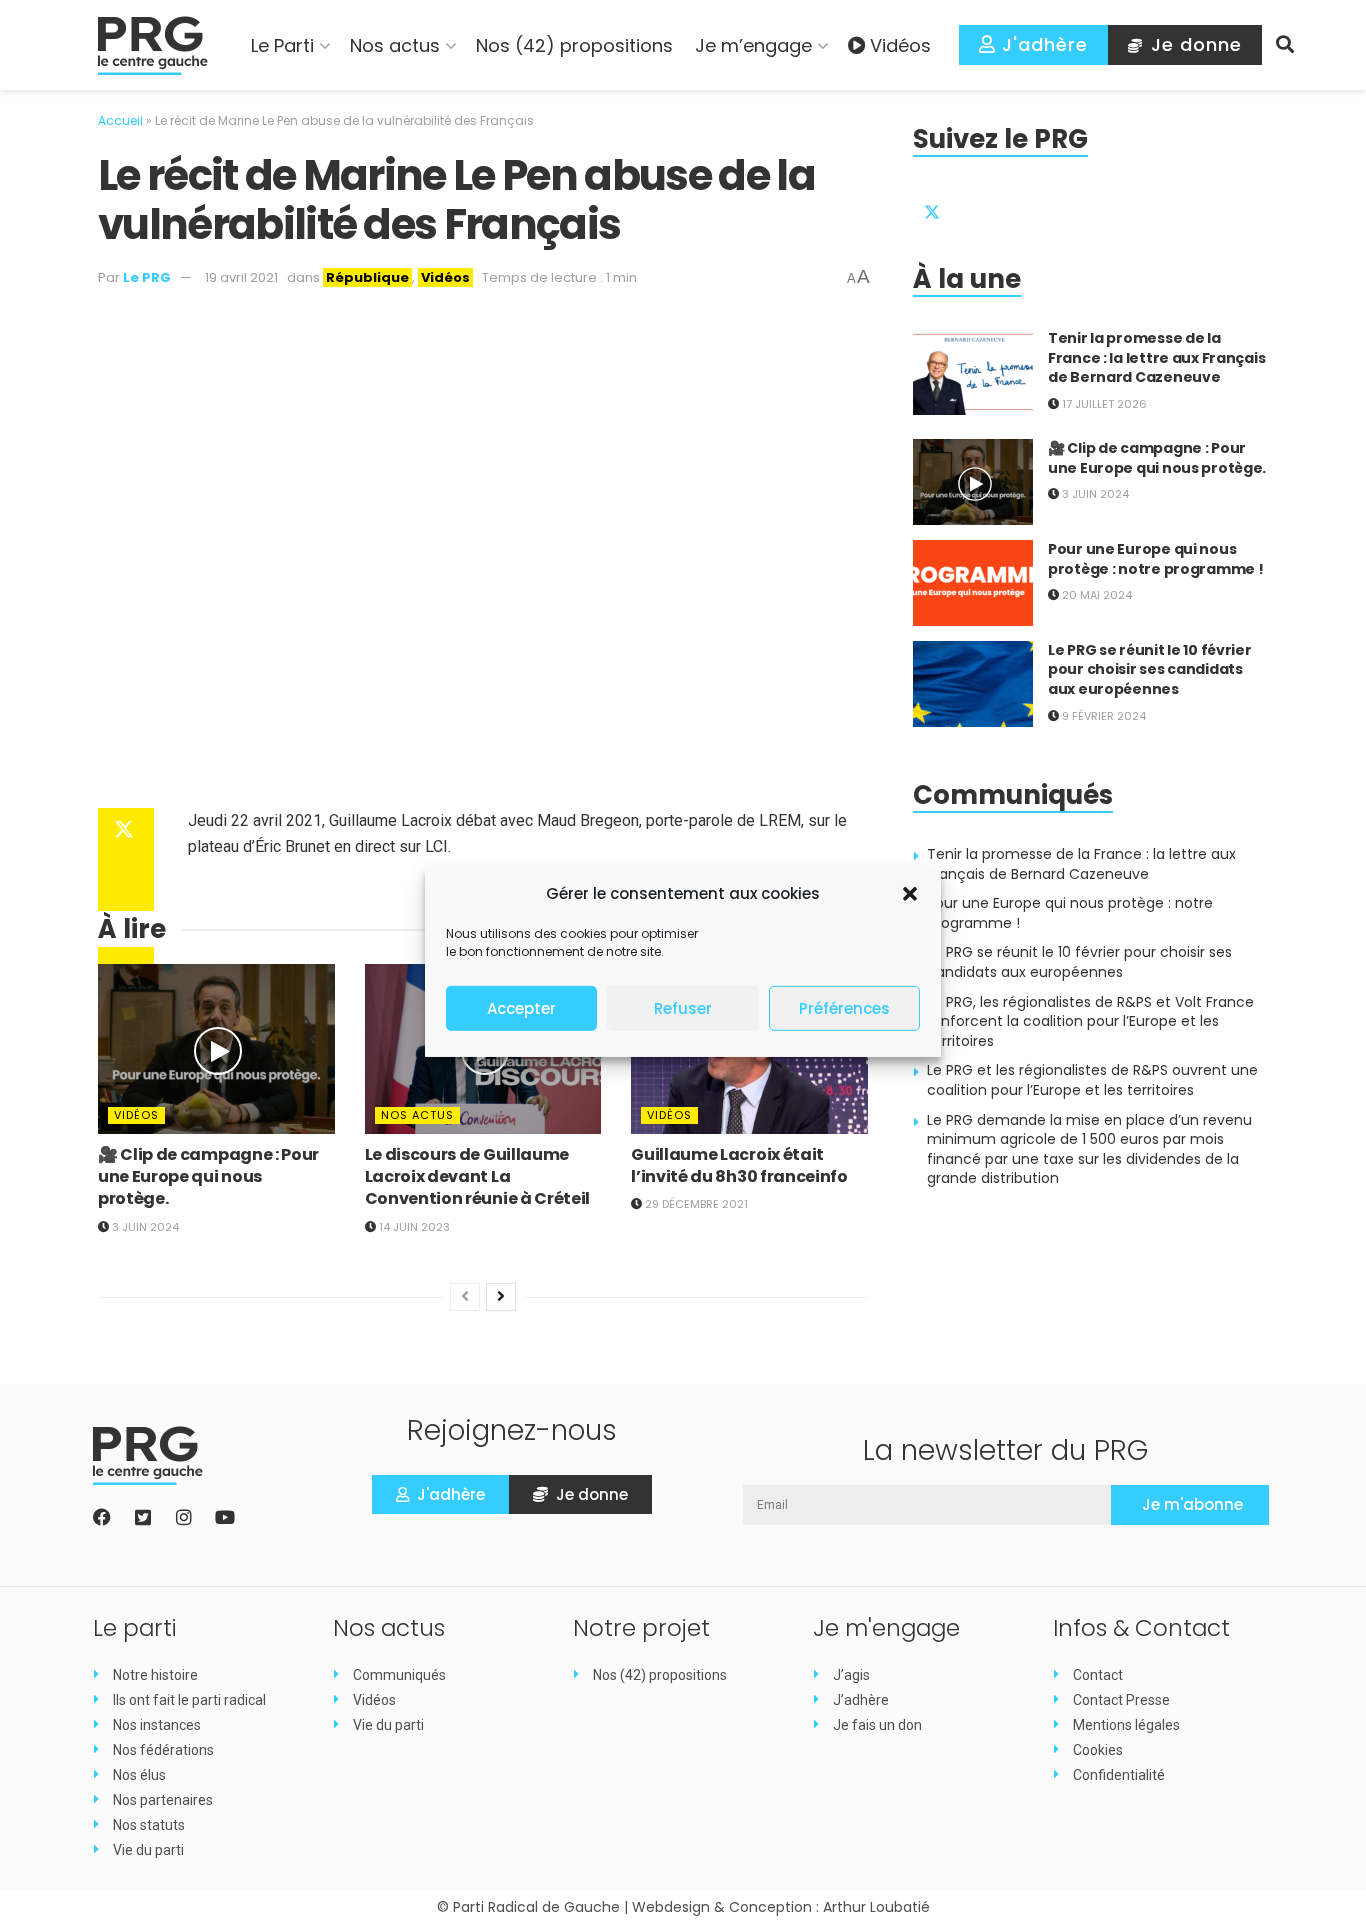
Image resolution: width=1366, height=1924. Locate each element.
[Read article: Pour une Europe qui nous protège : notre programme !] (973, 583)
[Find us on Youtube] (1076, 207)
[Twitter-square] (143, 1517)
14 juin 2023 (413, 1227)
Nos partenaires (163, 1800)
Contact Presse (1121, 1700)
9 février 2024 (1102, 716)
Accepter (521, 1008)
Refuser (683, 1008)
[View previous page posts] (465, 1297)
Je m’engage (753, 45)
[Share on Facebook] (126, 880)
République (367, 277)
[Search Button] (1285, 45)
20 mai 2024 (1095, 595)
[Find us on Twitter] (932, 207)
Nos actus (395, 45)
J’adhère (861, 1700)
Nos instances (157, 1725)
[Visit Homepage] (153, 45)
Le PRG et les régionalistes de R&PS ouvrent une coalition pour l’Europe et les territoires (1092, 1080)
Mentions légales (1126, 1725)
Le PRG (147, 277)
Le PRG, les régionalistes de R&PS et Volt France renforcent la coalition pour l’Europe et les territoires (1090, 1021)
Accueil (120, 120)
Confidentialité (1119, 1775)
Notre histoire (155, 1675)
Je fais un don (877, 1725)
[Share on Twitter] (126, 832)
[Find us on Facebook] (980, 207)
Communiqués (399, 1675)
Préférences (844, 1008)
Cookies (1098, 1750)
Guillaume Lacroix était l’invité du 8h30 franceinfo (739, 1165)
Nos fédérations (163, 1750)
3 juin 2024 (144, 1227)
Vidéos (900, 45)
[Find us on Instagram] (1028, 207)
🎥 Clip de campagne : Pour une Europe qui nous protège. (208, 1177)
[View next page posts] (501, 1297)
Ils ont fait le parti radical (189, 1700)
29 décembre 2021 (695, 1204)
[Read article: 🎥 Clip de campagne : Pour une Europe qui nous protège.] (216, 1048)
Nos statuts (149, 1825)
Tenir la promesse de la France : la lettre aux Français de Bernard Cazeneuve (1156, 357)
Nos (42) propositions (574, 45)
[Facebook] (102, 1517)
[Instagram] (184, 1517)
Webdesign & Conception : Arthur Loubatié (781, 1907)
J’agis (851, 1675)
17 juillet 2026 (1103, 404)
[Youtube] (225, 1517)
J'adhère (1042, 44)
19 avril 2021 (241, 277)
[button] (910, 894)
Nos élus (139, 1775)
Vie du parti (148, 1850)
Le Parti (282, 45)
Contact (1098, 1675)
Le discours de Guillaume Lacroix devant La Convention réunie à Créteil (477, 1177)
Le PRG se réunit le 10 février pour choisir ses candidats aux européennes (1150, 669)
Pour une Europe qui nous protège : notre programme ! (1155, 559)
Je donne (1193, 44)
